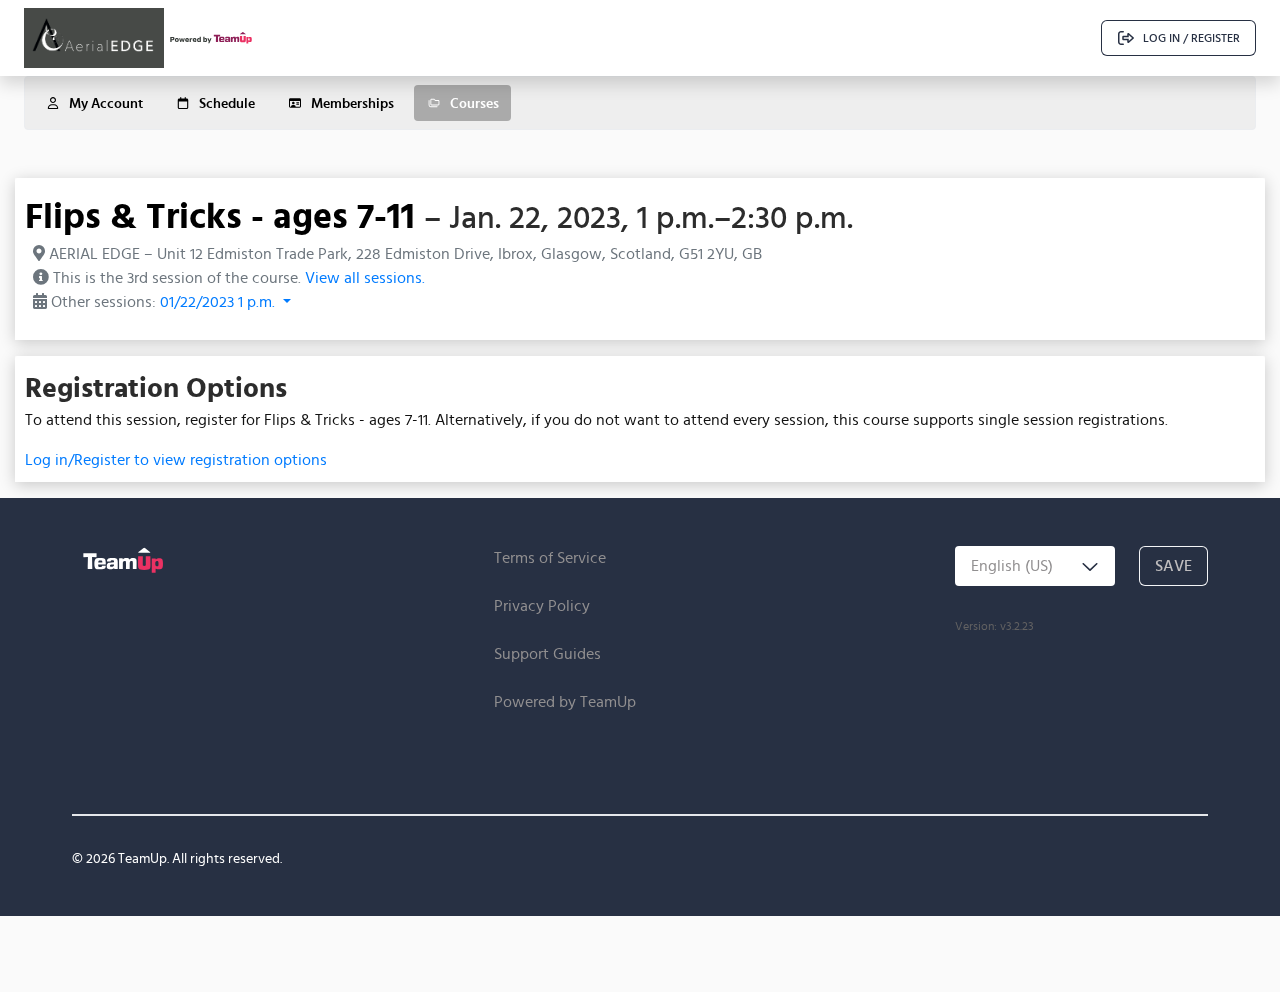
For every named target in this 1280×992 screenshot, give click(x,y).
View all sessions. (365, 277)
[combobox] (1035, 566)
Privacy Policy (542, 605)
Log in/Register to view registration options (176, 459)
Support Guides (547, 653)
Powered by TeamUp (565, 701)
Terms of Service (550, 557)
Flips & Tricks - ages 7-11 (220, 215)
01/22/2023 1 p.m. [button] (219, 301)
